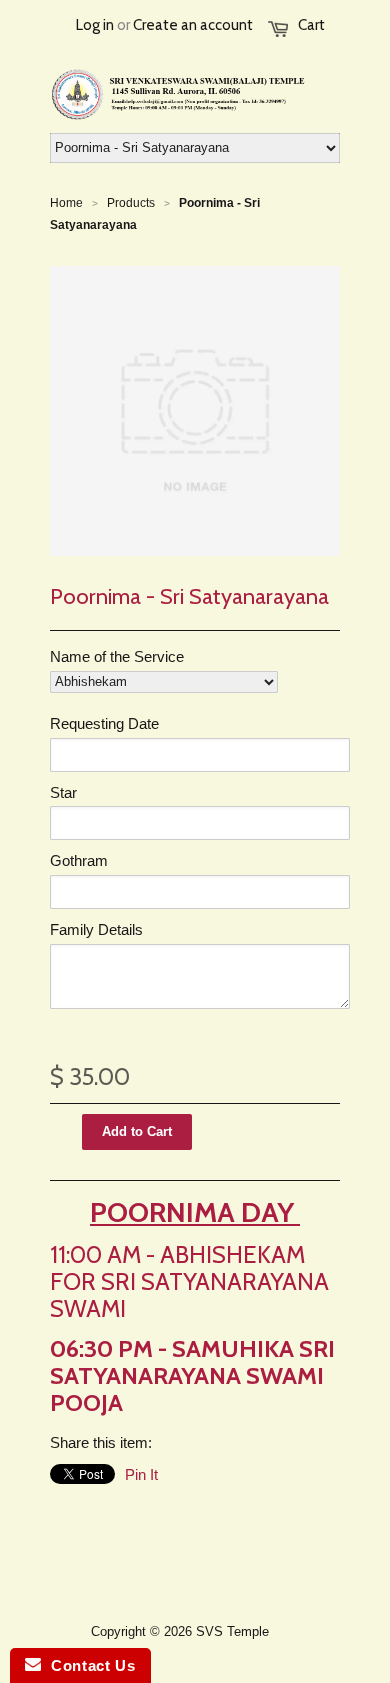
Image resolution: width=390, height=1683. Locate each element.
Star (63, 792)
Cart (311, 25)
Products (131, 203)
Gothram (79, 860)
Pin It (141, 1474)
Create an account (193, 25)
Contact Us (88, 1665)
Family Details (96, 929)
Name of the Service (117, 656)
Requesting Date (104, 723)
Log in (95, 25)
